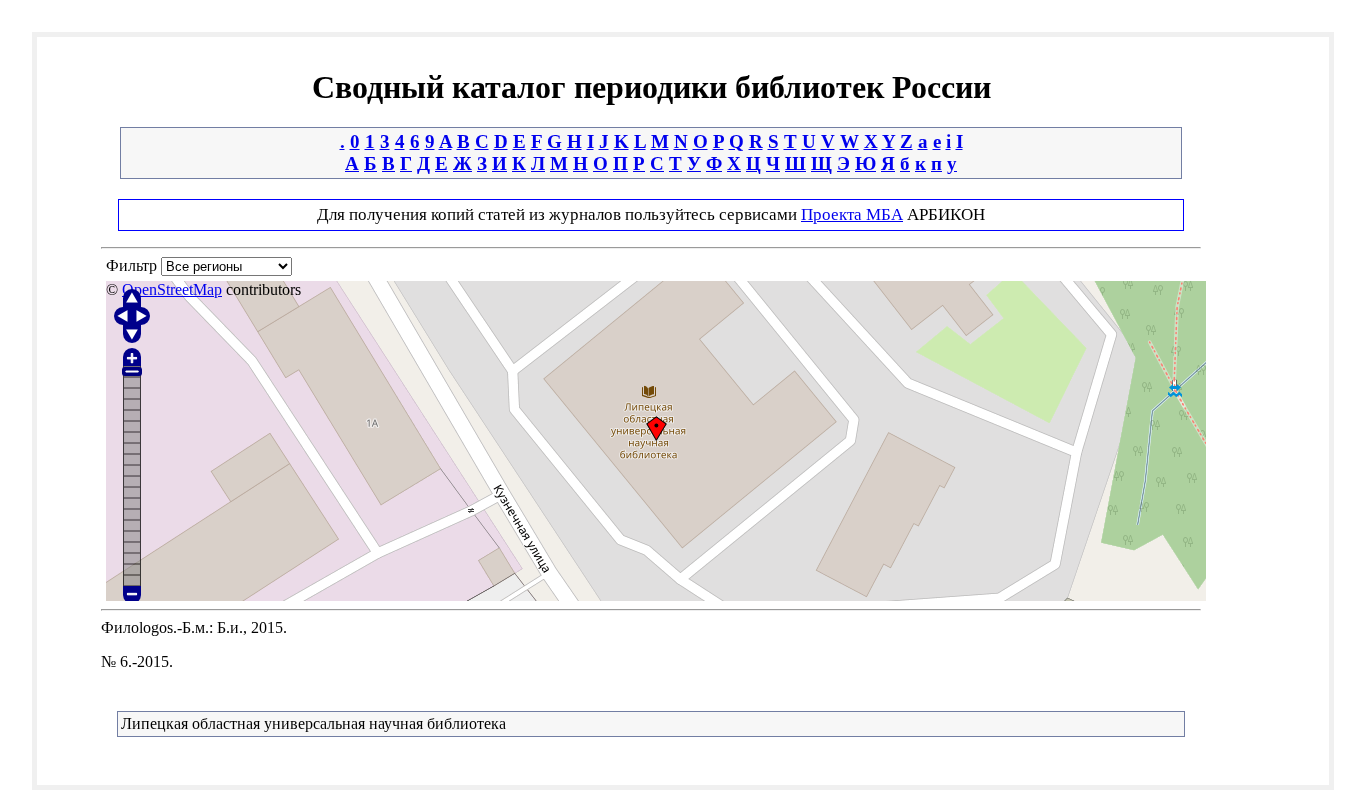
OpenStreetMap (172, 289)
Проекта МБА (852, 214)
